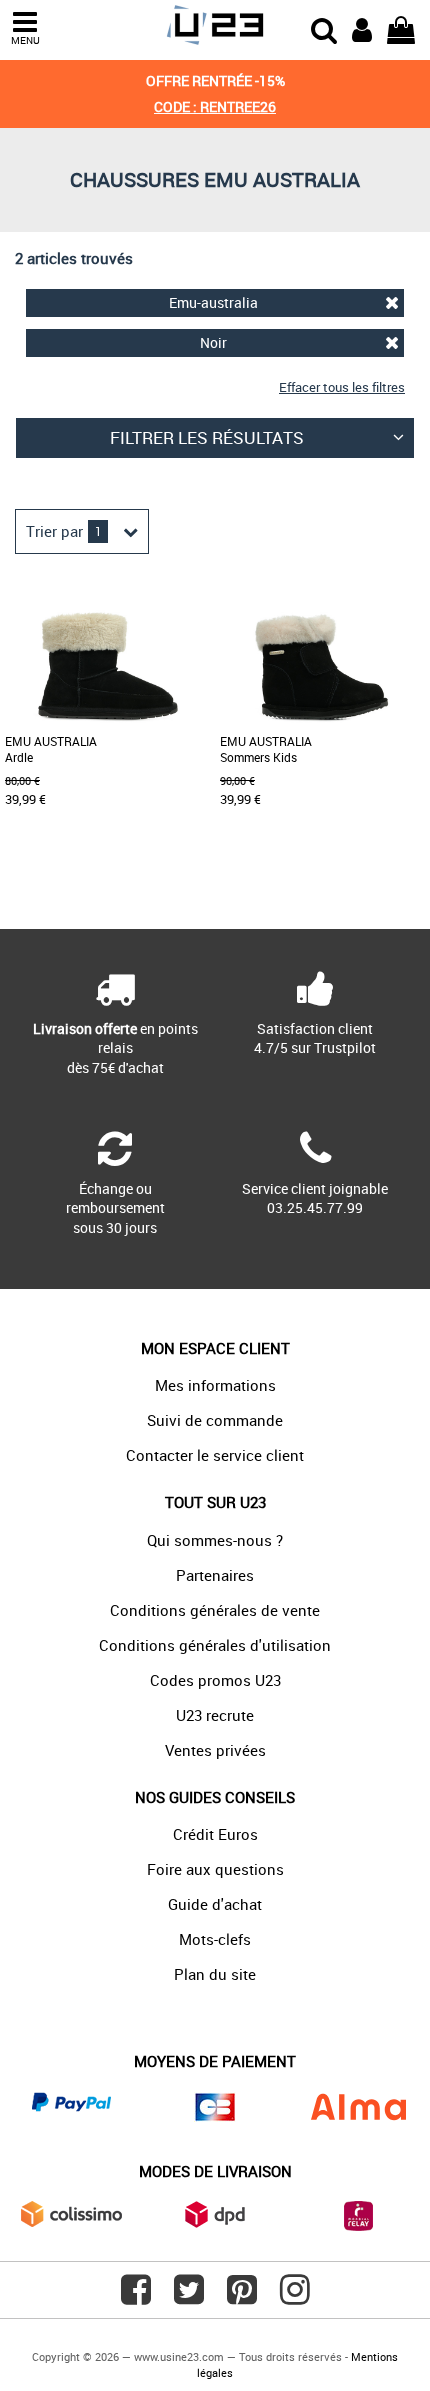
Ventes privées (215, 1750)
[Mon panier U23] (401, 28)
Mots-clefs (215, 1939)
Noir (213, 342)
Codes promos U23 (215, 1680)
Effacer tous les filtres (342, 387)
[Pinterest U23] (242, 2297)
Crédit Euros (215, 1834)
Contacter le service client (215, 1455)
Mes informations (215, 1385)
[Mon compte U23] (362, 28)
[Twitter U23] (189, 2297)
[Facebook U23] (136, 2297)
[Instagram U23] (295, 2297)
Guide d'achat (215, 1904)
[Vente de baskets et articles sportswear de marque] (214, 25)
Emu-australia (213, 302)
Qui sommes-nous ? (215, 1540)
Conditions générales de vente (215, 1610)
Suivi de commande (215, 1420)
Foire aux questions (215, 1869)
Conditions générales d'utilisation (215, 1645)
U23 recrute (215, 1715)
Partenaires (215, 1575)
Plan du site (215, 1974)
